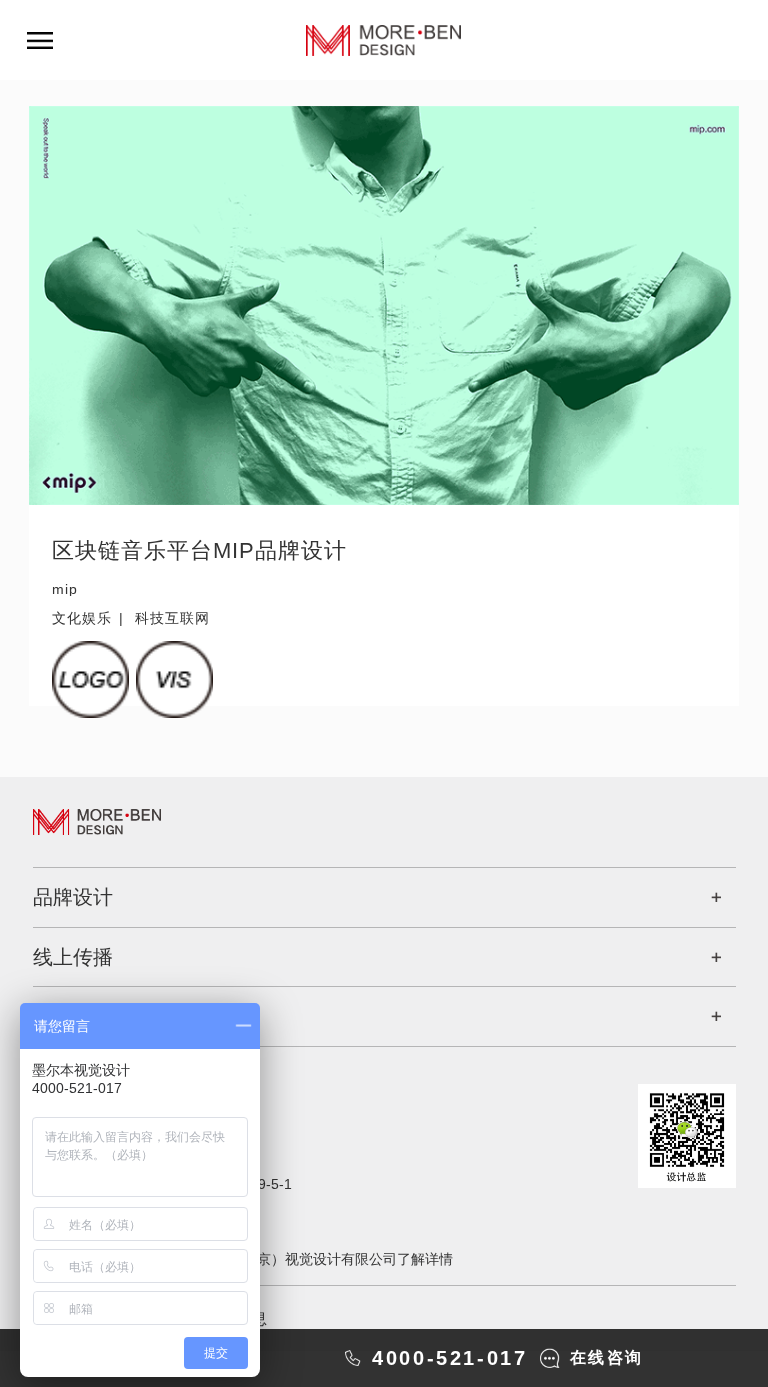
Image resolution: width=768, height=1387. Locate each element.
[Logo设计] (90, 679)
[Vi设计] (174, 679)
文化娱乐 (82, 618)
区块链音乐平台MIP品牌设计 (199, 550)
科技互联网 (172, 618)
